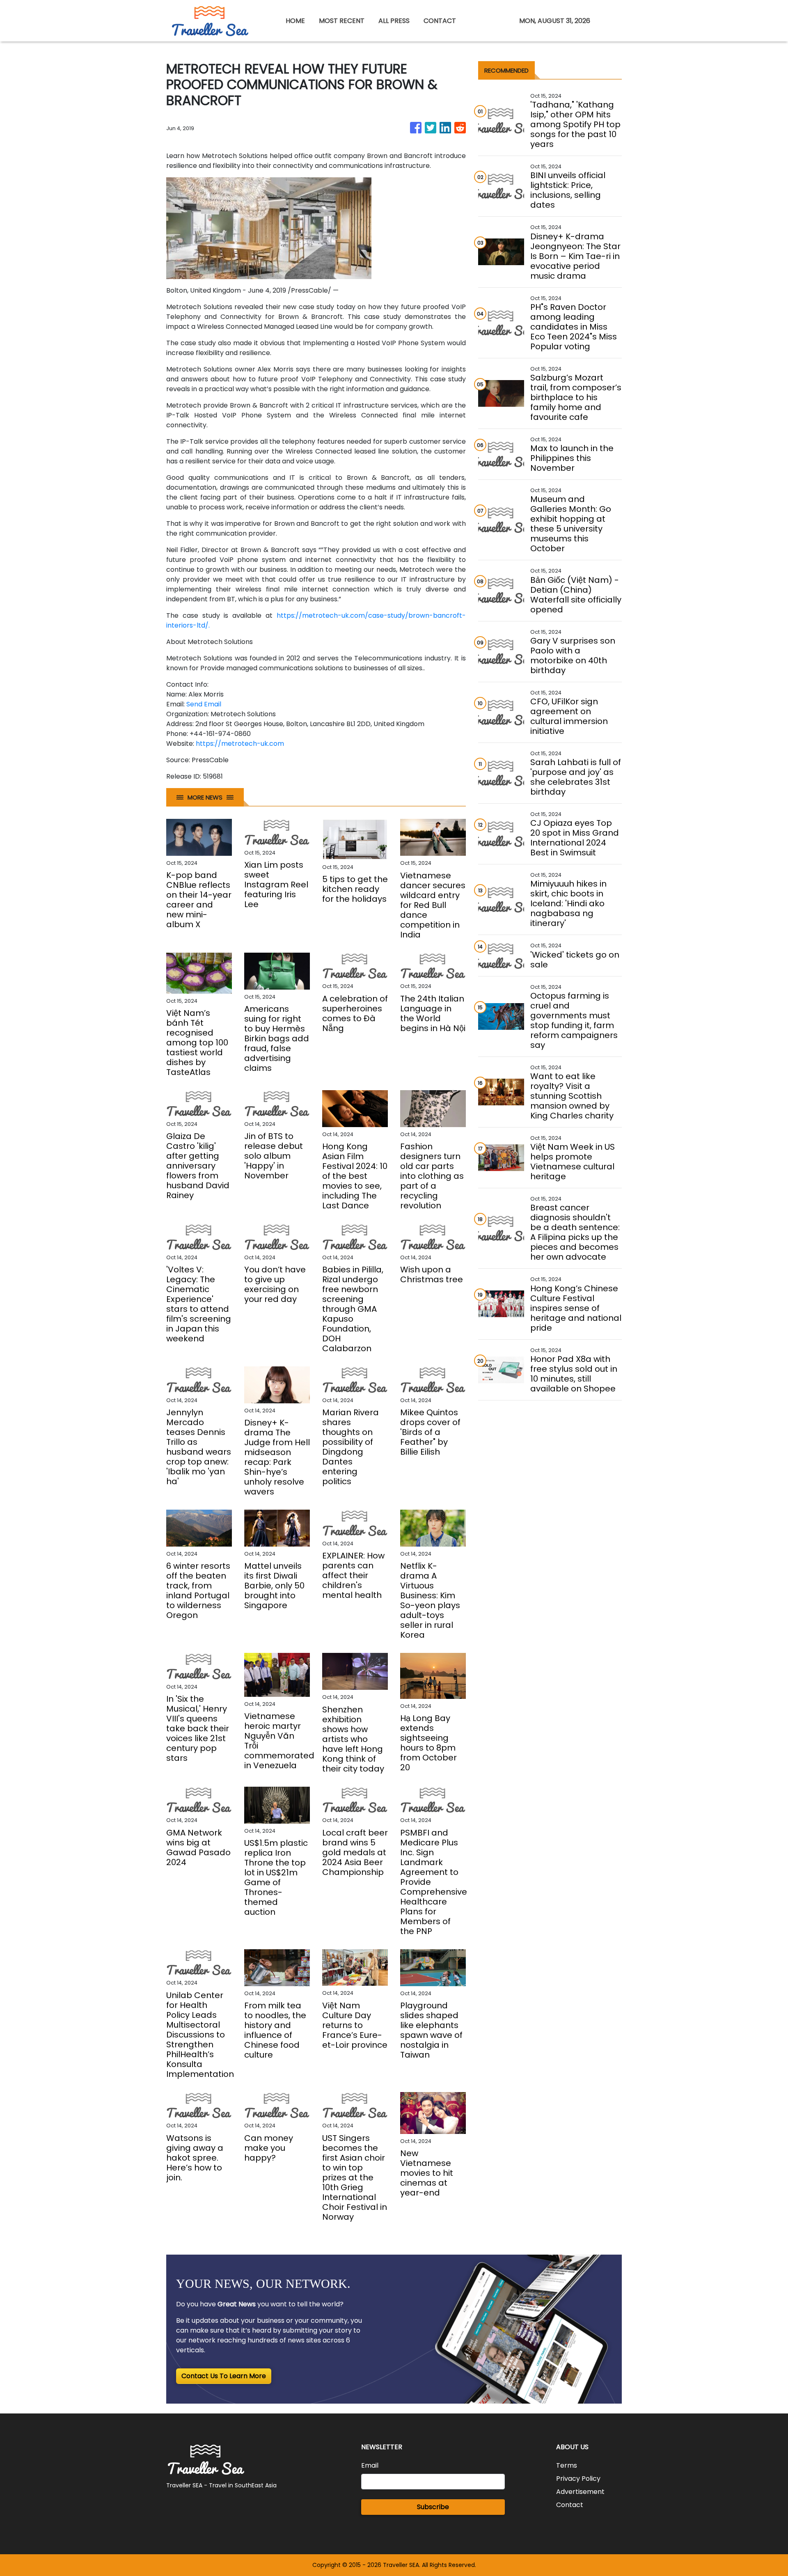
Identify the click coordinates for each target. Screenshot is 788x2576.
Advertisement (580, 2492)
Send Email (204, 704)
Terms (567, 2465)
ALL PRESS (394, 21)
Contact (570, 2505)
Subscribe (433, 2507)
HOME (295, 21)
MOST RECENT (342, 21)
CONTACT (440, 21)
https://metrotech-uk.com (240, 744)
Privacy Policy (578, 2479)
